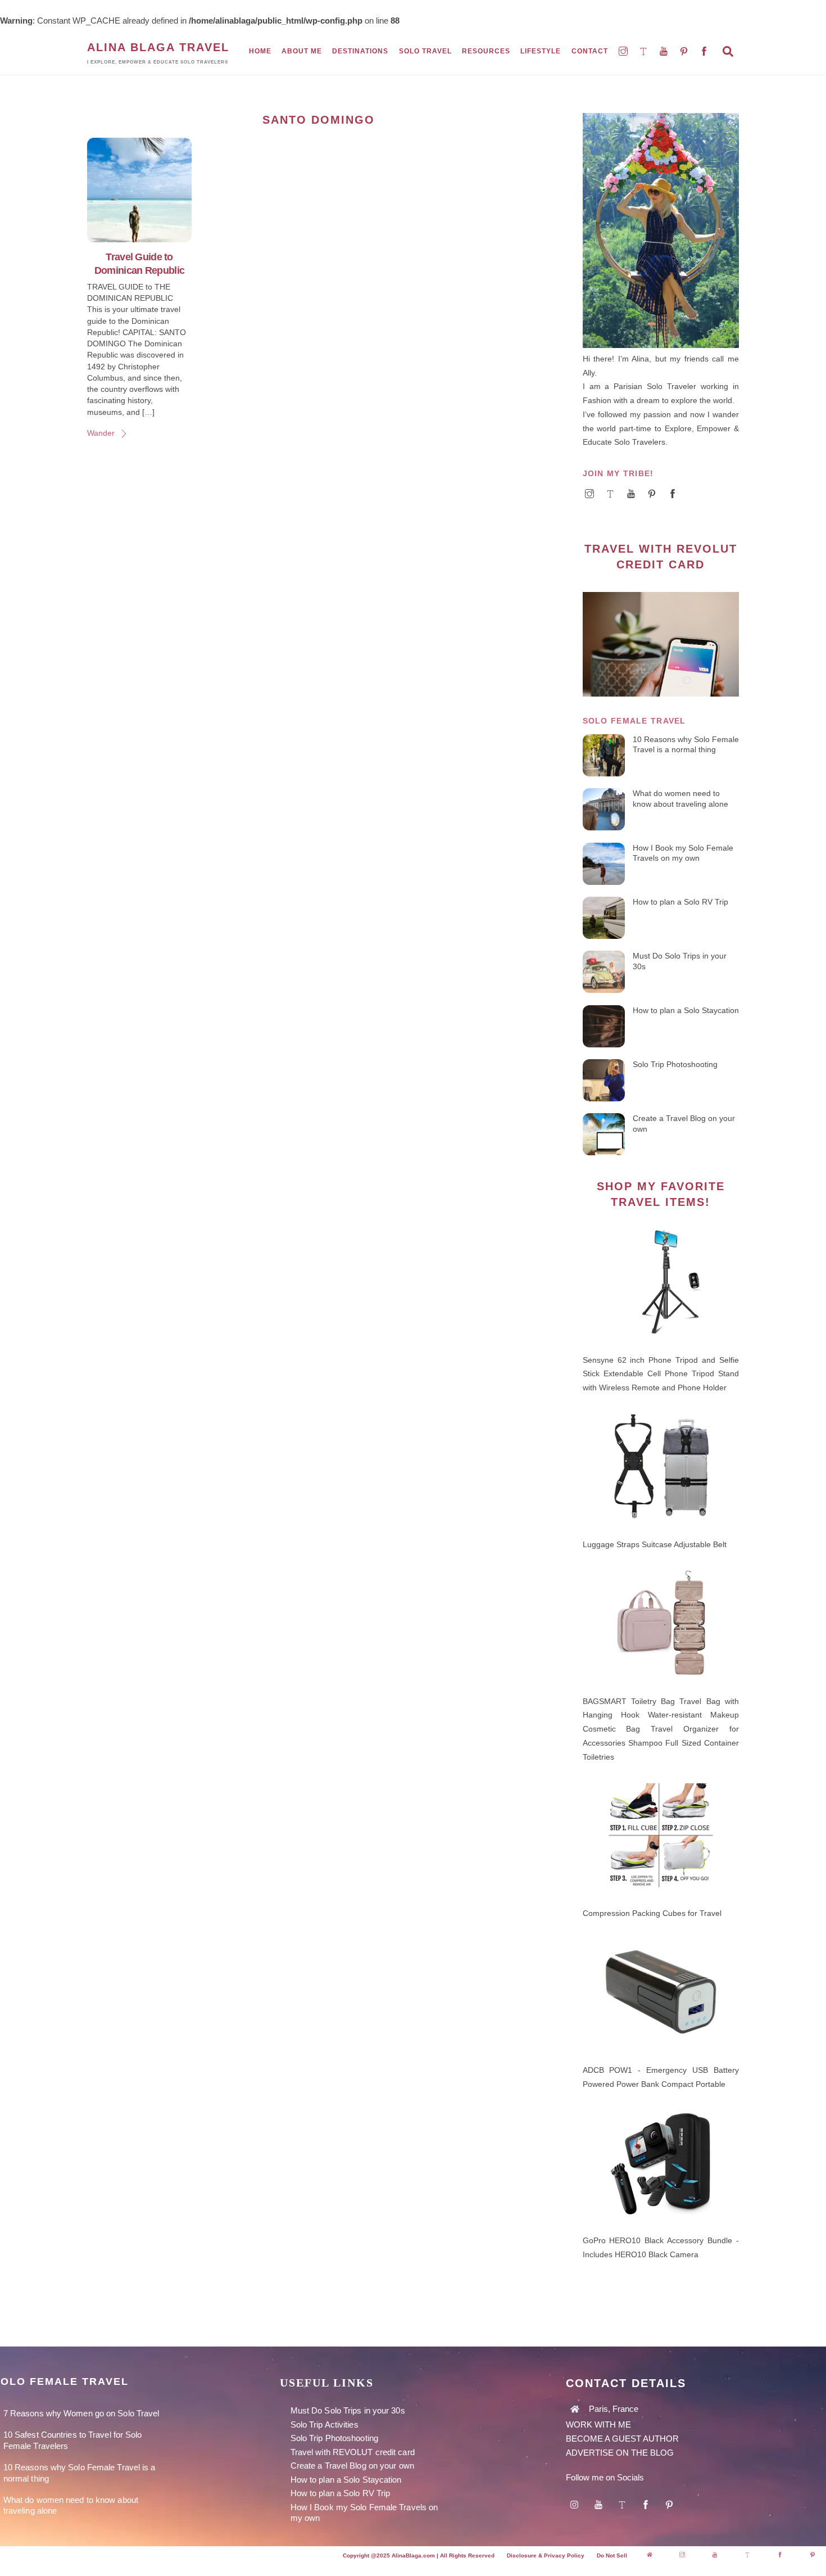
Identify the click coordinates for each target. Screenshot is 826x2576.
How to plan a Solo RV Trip (680, 902)
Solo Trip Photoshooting (675, 1064)
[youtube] (665, 51)
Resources (486, 51)
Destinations (360, 51)
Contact (590, 51)
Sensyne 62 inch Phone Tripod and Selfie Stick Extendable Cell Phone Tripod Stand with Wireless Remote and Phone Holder (661, 1374)
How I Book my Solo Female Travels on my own (683, 853)
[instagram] (624, 51)
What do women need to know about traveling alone (680, 799)
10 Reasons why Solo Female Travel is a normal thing (686, 745)
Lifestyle (541, 51)
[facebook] (705, 51)
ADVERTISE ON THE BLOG (620, 2453)
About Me (302, 51)
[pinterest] (685, 51)
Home (260, 51)
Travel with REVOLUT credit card (353, 2452)
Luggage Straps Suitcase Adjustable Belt (655, 1544)
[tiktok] (645, 51)
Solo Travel (425, 51)
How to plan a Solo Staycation (686, 1010)
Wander (101, 433)
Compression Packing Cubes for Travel (652, 1913)
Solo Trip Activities (324, 2424)
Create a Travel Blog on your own (684, 1124)
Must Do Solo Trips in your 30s (680, 961)
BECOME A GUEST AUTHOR (622, 2439)
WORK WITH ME (600, 2424)
